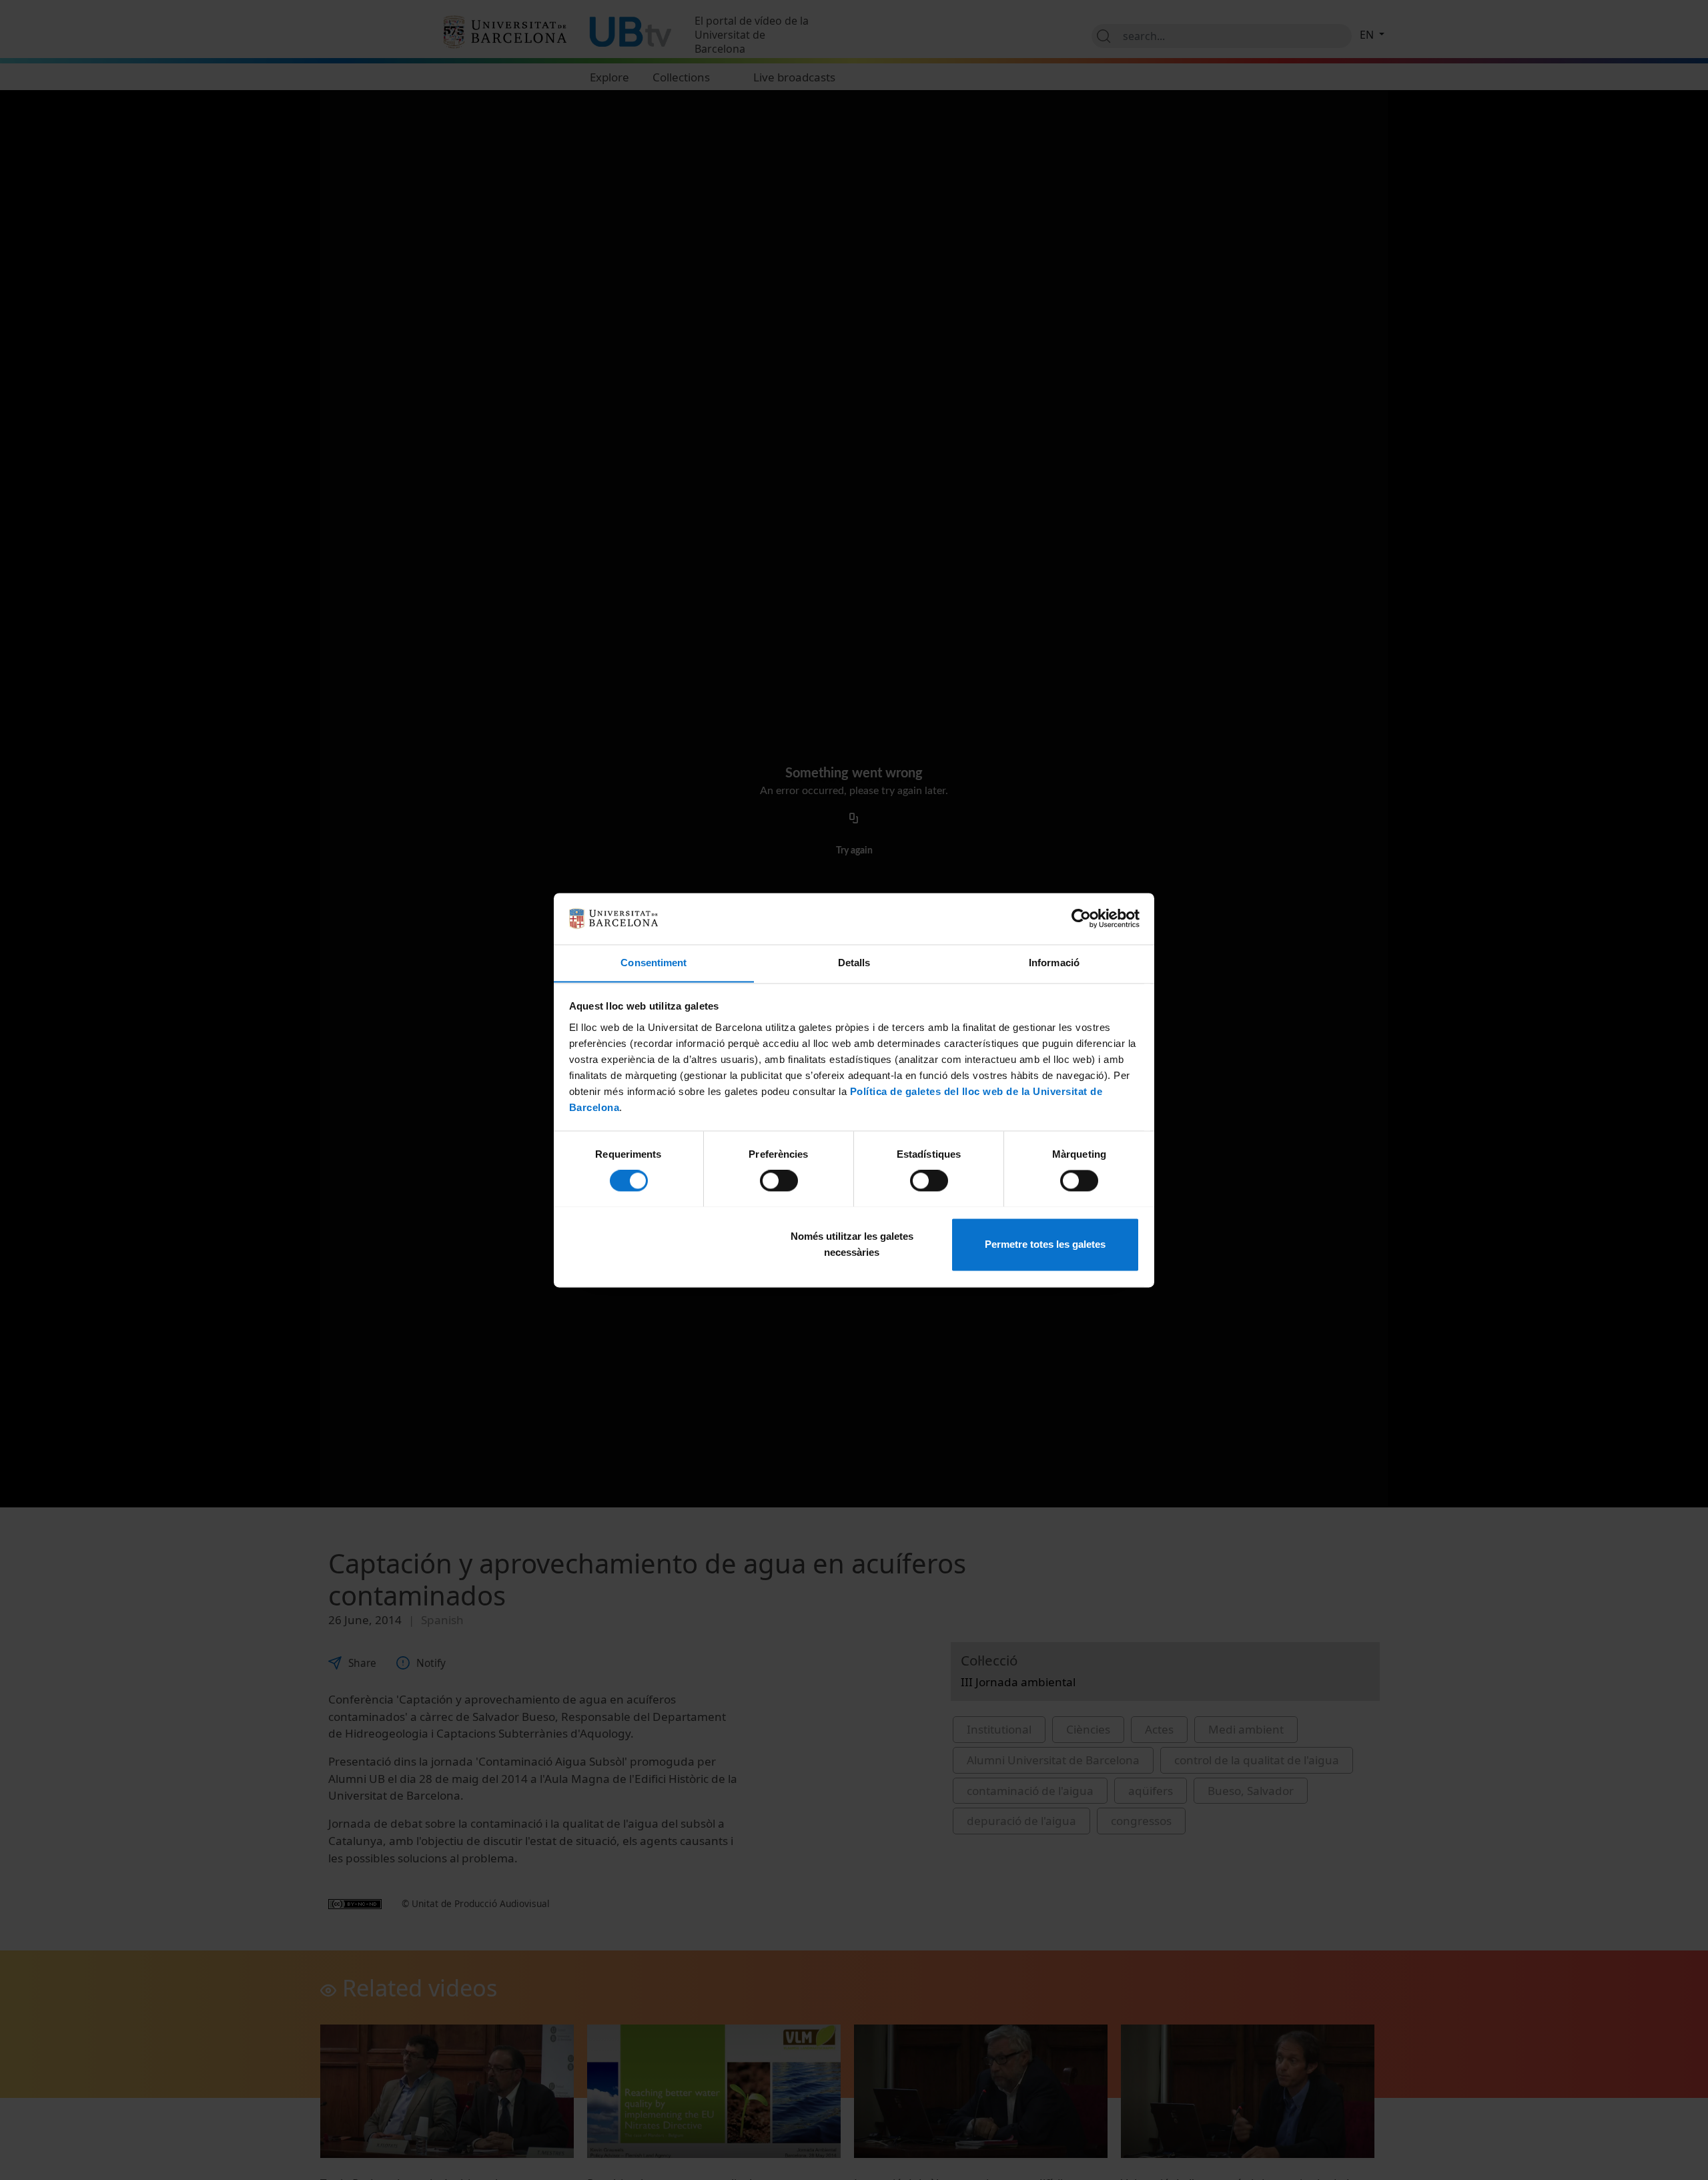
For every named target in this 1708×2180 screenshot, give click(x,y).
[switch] (779, 1180)
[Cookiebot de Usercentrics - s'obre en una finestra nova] (1081, 918)
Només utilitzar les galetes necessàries (852, 1244)
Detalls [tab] (854, 963)
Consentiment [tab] (654, 963)
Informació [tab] (1054, 963)
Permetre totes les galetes (1045, 1244)
